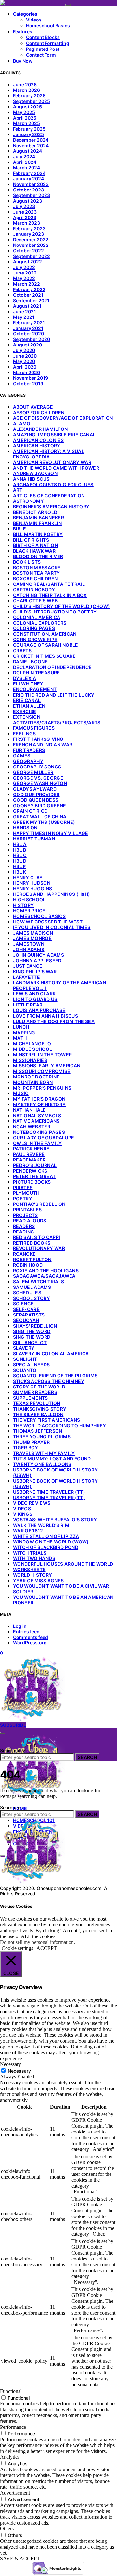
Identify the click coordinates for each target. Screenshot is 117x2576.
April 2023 (25, 217)
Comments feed (31, 1637)
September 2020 (32, 339)
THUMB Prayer (31, 1442)
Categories (25, 14)
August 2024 (27, 151)
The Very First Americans (46, 1420)
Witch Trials (30, 1553)
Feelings (25, 733)
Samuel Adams (32, 1287)
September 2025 (32, 101)
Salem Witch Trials (39, 1281)
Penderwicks (30, 1171)
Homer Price (29, 911)
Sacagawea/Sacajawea (44, 1276)
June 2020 (25, 356)
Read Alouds (30, 1221)
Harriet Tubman (34, 839)
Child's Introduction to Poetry (55, 612)
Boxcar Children (35, 578)
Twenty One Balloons (42, 1464)
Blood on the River (38, 556)
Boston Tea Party (37, 573)
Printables (27, 1210)
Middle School (33, 1049)
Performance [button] (13, 2427)
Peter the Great (34, 1176)
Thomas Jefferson (38, 1431)
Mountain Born (33, 1082)
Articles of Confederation (49, 495)
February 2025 (29, 129)
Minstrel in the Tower (42, 1055)
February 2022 (29, 289)
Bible (20, 529)
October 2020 (28, 334)
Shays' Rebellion (35, 1326)
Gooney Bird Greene (39, 805)
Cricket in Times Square (44, 656)
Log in (20, 1626)
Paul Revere (29, 1154)
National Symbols (37, 1115)
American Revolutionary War (52, 462)
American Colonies (38, 440)
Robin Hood (28, 1265)
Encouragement (35, 689)
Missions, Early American (47, 1066)
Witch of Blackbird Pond (46, 1547)
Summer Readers (35, 1392)
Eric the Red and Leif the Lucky (54, 695)
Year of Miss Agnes (38, 1580)
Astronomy (28, 501)
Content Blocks (43, 37)
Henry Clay (28, 877)
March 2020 (26, 372)
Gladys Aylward (35, 789)
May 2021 (24, 317)
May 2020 (24, 361)
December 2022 (31, 239)
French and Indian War (43, 745)
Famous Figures (34, 728)
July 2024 (24, 156)
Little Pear (28, 1005)
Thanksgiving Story (40, 1409)
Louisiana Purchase (39, 1010)
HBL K (20, 872)
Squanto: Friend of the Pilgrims (55, 1376)
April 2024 (25, 162)
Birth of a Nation (35, 545)
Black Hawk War (34, 551)
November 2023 (31, 184)
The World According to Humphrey (60, 1425)
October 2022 (28, 251)
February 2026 (29, 96)
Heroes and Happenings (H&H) (52, 894)
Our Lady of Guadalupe (44, 1138)
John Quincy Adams (39, 955)
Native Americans (36, 1121)
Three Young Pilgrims (42, 1436)
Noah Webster (32, 1126)
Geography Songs (37, 767)
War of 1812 (28, 1531)
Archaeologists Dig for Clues (53, 484)
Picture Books (32, 1182)
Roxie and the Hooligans (46, 1270)
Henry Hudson (32, 883)
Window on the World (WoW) (51, 1542)
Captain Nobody (34, 590)
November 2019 (31, 378)
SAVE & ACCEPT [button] (20, 2559)
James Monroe (32, 938)
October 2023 (28, 190)
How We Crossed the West (48, 922)
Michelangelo (32, 1043)
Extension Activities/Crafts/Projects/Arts (57, 720)
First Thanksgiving (38, 739)
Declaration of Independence (52, 667)
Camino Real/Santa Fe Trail (49, 584)
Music (21, 1093)
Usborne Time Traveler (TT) (49, 1492)
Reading (24, 1232)
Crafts (22, 650)
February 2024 (29, 173)
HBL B (20, 850)
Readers (24, 1226)
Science (23, 1304)
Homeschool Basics (48, 26)
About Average (33, 407)
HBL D (20, 861)
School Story (32, 1298)
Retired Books (32, 1243)
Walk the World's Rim (41, 1525)
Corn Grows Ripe (35, 639)
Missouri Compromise (42, 1071)
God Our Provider (36, 794)
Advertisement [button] (15, 2493)
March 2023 (26, 223)
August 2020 (27, 345)
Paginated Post (43, 49)
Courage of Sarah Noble (46, 645)
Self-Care (26, 1309)
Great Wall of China (40, 816)
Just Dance (28, 966)
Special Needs (32, 1365)
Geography (28, 761)
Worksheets (29, 1569)
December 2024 (31, 140)
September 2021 (31, 300)
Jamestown (29, 944)
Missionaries (30, 1060)
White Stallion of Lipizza (46, 1536)
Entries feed (26, 1632)
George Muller (33, 772)
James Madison (33, 933)
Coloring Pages (34, 628)
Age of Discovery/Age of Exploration (63, 418)
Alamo (22, 423)
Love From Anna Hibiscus (45, 1016)
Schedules (27, 1293)
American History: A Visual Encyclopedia (49, 454)
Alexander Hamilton (40, 429)
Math (20, 1038)
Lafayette (26, 977)
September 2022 (32, 256)
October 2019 (28, 383)
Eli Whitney (28, 684)
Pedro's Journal (35, 1165)
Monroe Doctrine (36, 1077)
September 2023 (32, 195)
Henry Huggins (33, 888)
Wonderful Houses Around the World (63, 1564)
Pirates (23, 1187)
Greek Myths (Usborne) (44, 822)
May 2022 (24, 278)
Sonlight (25, 1359)
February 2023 (29, 228)
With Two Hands (34, 1558)
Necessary (19, 2071)
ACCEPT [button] (47, 1948)
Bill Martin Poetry (38, 534)
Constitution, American (45, 634)
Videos (34, 20)
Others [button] (7, 2529)
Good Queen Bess (36, 800)
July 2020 (24, 350)
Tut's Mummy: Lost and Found (52, 1459)
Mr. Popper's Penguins (42, 1088)
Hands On (25, 828)
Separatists (29, 1315)
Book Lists (27, 562)
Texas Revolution (37, 1403)
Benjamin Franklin (37, 523)
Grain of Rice (30, 811)
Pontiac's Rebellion (39, 1204)
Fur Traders (29, 750)
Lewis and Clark (34, 994)
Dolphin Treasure (37, 673)
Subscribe (13, 1725)
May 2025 (24, 112)
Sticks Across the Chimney (49, 1381)
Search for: (12, 1750)
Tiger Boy (26, 1448)
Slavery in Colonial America (51, 1353)
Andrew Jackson (35, 473)
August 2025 (27, 107)
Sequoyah (26, 1320)
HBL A (20, 844)
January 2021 (28, 328)
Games (22, 756)
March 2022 (26, 284)
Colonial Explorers (40, 623)
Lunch (21, 1027)
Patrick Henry (32, 1149)
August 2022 (27, 262)
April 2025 (25, 118)
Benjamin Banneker (39, 518)
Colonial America (37, 617)
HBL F (19, 866)
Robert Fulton (32, 1259)
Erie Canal (27, 700)
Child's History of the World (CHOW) (61, 606)
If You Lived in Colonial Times (52, 927)
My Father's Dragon (39, 1099)
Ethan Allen (29, 706)
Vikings (23, 1514)
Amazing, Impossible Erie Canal (54, 435)
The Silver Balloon (38, 1414)
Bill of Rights (31, 540)
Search (87, 1757)
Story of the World (39, 1387)
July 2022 (24, 267)
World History (33, 1575)
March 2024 (26, 168)
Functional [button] (11, 2391)
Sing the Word (32, 1331)
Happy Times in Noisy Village (51, 833)
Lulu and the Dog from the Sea (54, 1021)
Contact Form (41, 55)
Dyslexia (25, 678)
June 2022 (25, 273)
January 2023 (28, 234)
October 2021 (28, 295)
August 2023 (27, 201)
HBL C (20, 855)
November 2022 (31, 245)
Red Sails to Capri (37, 1237)
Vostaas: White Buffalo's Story (55, 1520)
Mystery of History (39, 1104)
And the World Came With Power (56, 468)
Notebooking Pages (39, 1132)
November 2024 (31, 145)
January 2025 (28, 134)
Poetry (23, 1198)
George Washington (40, 783)
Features (23, 31)
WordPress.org (30, 1643)
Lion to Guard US (35, 999)
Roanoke (24, 1254)
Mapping (24, 1032)
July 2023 (24, 206)
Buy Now (23, 61)
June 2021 (25, 311)
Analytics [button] (10, 2457)
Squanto (25, 1370)
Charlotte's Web (35, 601)
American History (37, 446)
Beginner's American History (51, 507)
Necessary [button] (11, 2064)
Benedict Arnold (35, 512)
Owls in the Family (37, 1143)
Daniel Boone (30, 662)
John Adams (29, 949)
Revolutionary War (39, 1248)
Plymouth (26, 1193)
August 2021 (27, 306)
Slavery (24, 1348)
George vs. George (38, 778)
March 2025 (26, 123)
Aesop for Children (39, 412)
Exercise (25, 711)
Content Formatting (48, 43)
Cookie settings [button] (17, 1948)
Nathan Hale (30, 1110)
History (23, 905)
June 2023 (25, 212)
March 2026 (26, 90)
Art (18, 490)
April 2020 (25, 367)
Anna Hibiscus (31, 479)
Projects (26, 1215)
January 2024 (28, 179)
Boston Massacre (37, 567)
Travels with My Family (44, 1453)
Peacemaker (29, 1160)
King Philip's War (35, 971)
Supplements (31, 1398)
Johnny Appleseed (37, 960)
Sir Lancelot (30, 1342)
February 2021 (29, 323)
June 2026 (25, 84)
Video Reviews (32, 1503)
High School (29, 900)
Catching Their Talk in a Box (50, 595)
